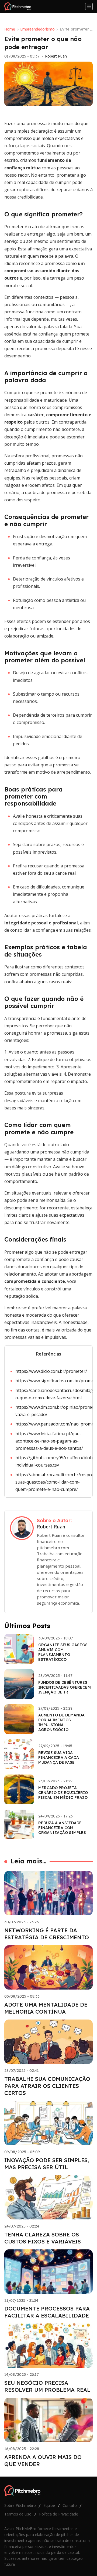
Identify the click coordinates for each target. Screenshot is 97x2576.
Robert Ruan (56, 56)
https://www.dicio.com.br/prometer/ (51, 1371)
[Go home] (20, 6)
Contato (70, 2505)
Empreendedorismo (37, 29)
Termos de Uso (18, 2514)
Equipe (49, 2505)
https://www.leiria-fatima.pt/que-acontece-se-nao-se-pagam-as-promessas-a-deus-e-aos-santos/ (49, 1441)
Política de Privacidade (59, 2514)
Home (10, 29)
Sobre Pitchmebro (20, 2505)
